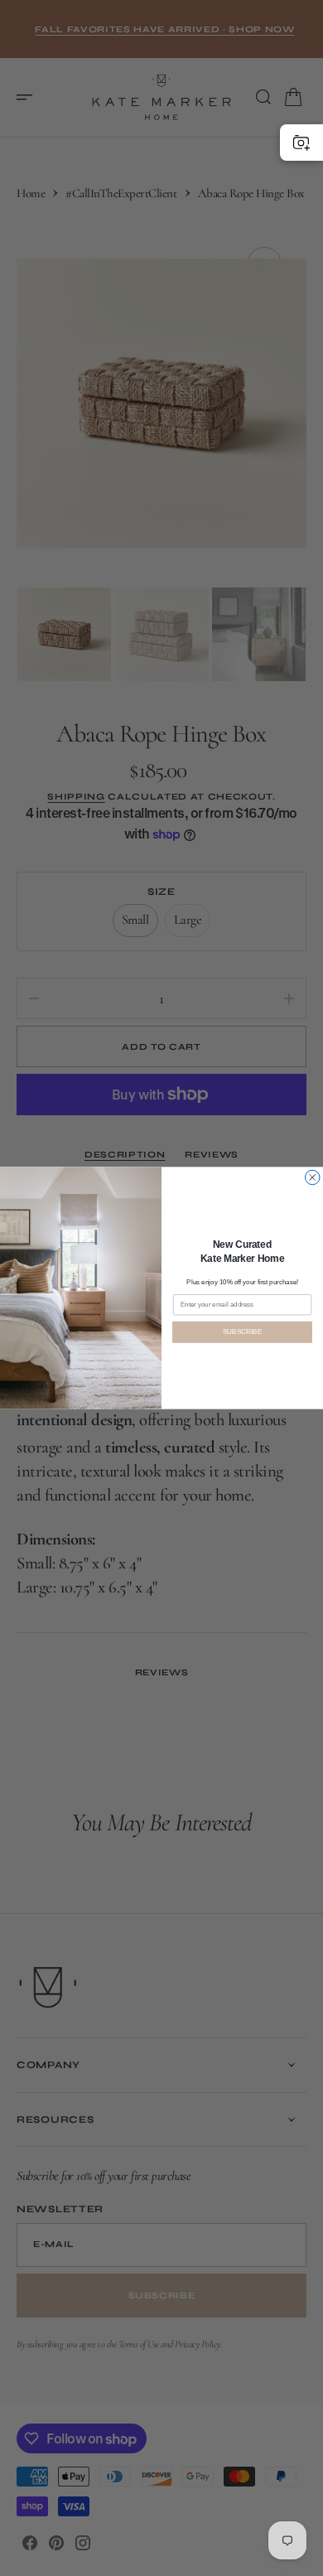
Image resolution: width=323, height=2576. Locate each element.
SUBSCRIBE (243, 1332)
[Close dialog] (313, 1177)
